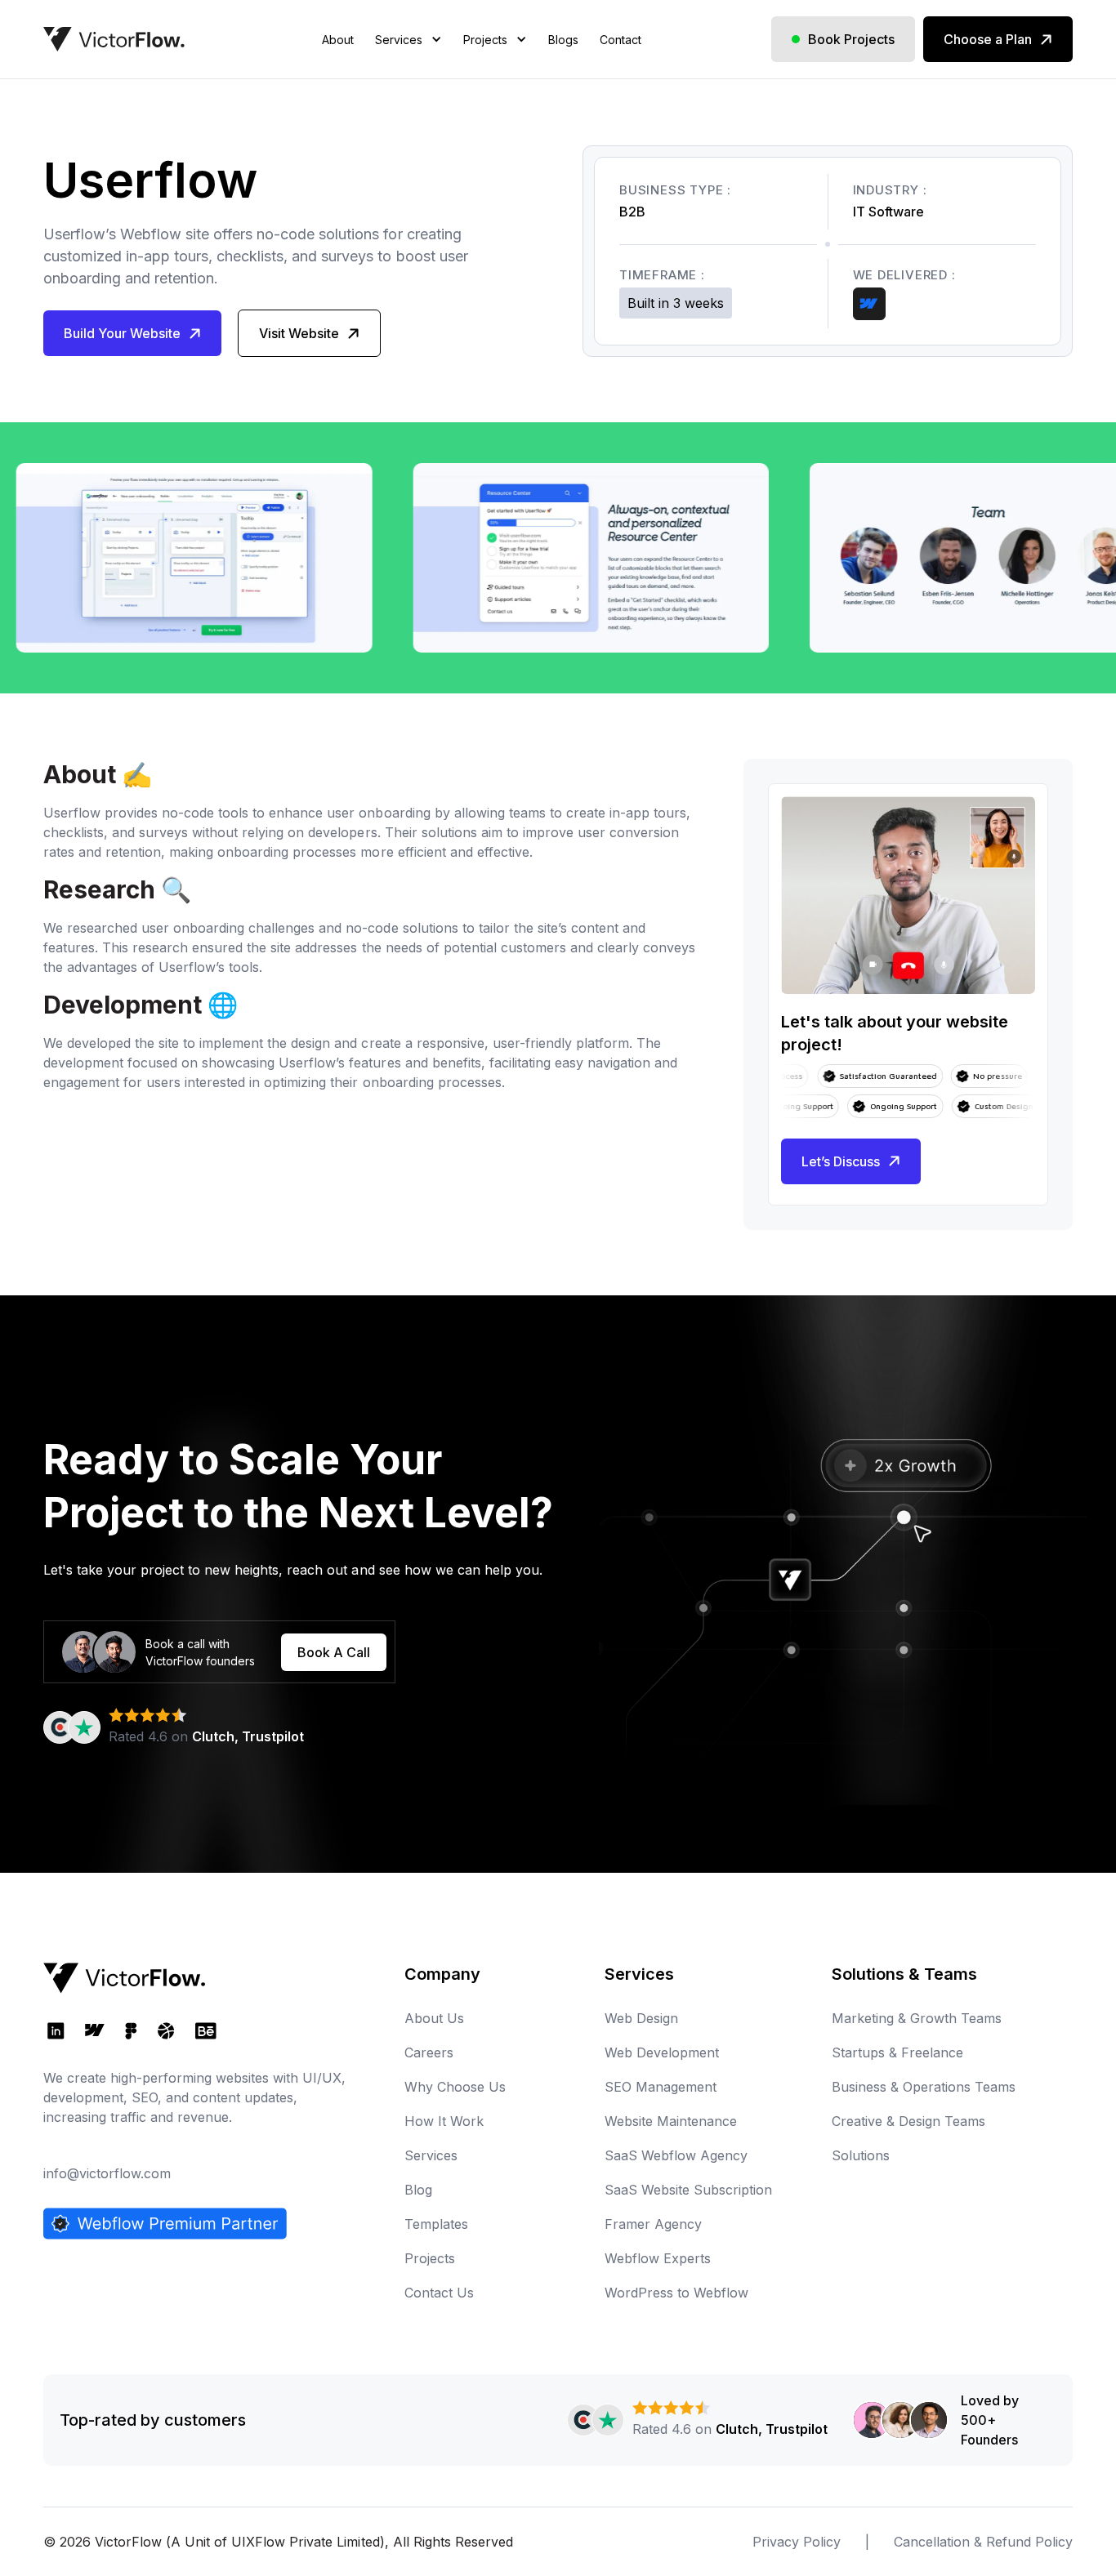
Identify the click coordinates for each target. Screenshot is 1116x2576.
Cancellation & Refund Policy (983, 2542)
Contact (620, 40)
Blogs (563, 40)
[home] (114, 39)
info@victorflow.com (107, 2173)
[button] (408, 60)
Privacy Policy (797, 2542)
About (338, 40)
